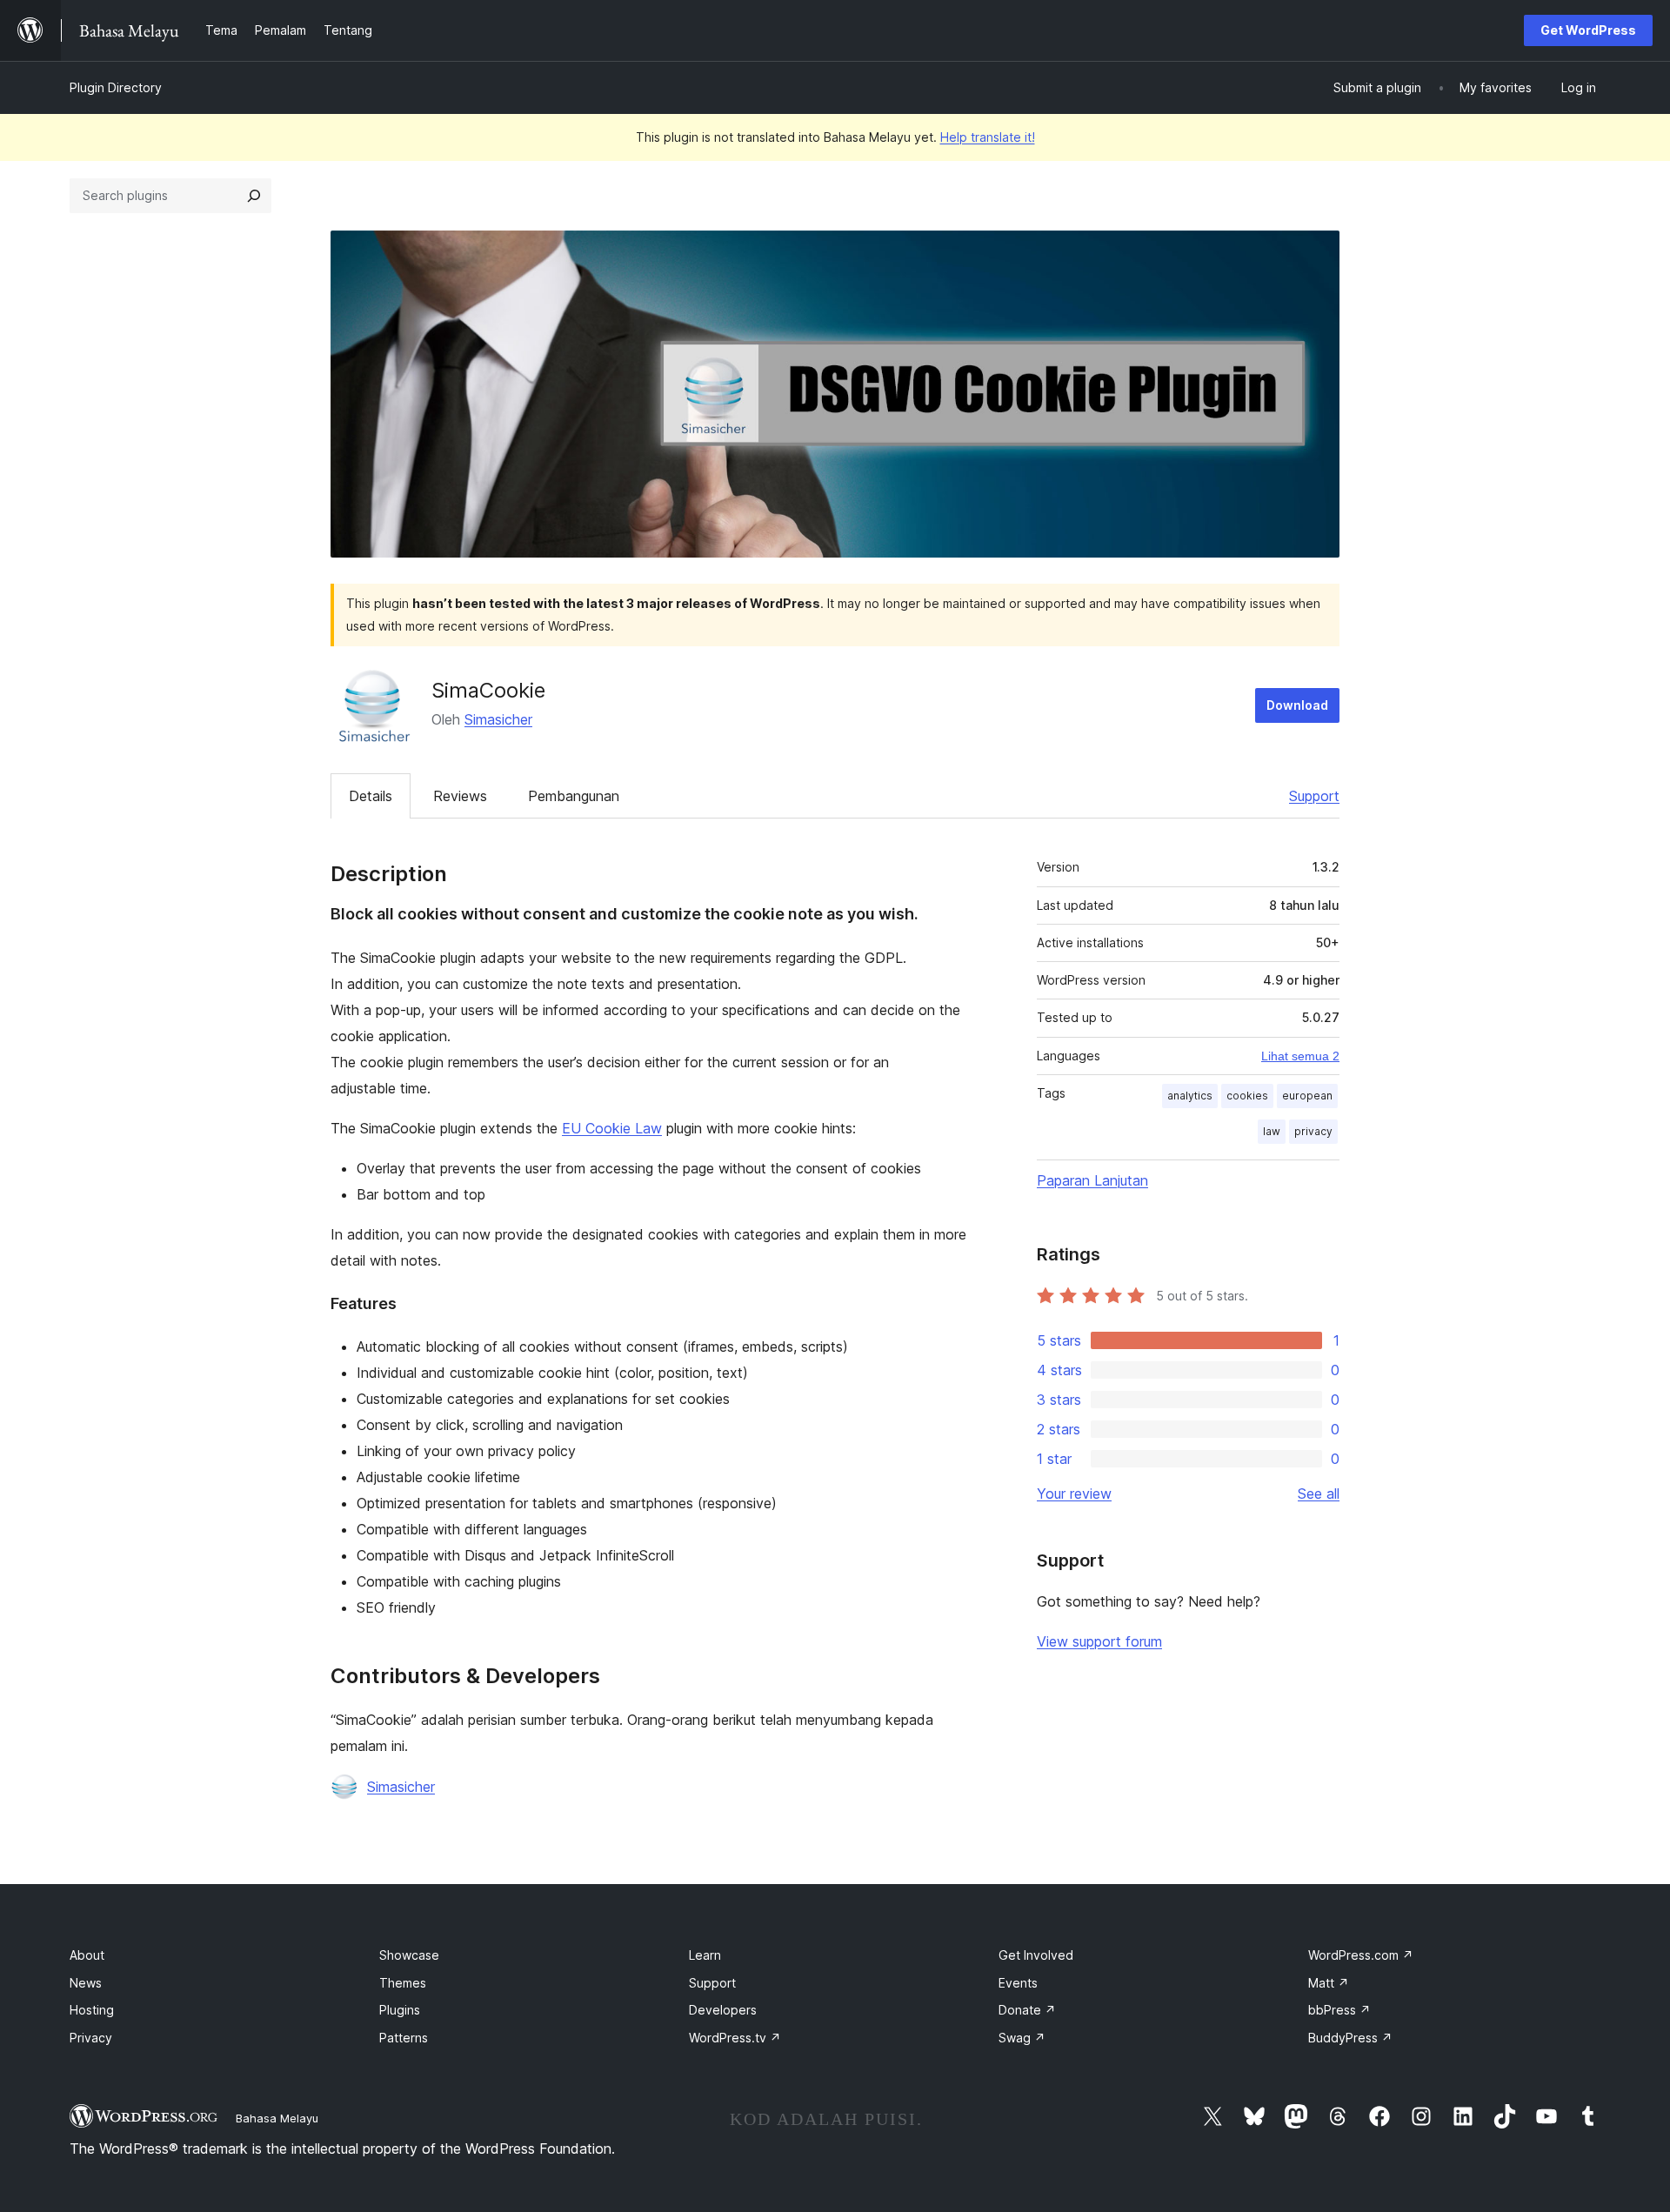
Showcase (409, 1955)
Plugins (400, 2010)
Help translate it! (988, 137)
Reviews (460, 796)
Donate (1027, 2010)
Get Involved (1036, 1955)
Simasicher (498, 719)
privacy (1313, 1131)
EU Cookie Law (612, 1128)
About (87, 1955)
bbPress (1339, 2010)
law (1272, 1131)
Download (1297, 705)
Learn (705, 1955)
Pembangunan (574, 796)
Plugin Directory (116, 87)
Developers (723, 2010)
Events (1018, 1983)
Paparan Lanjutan (1092, 1180)
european (1307, 1096)
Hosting (92, 2010)
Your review (1074, 1494)
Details (371, 796)
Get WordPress (1588, 30)
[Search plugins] (254, 196)
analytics (1190, 1096)
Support (1314, 796)
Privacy (91, 2038)
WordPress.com (1361, 1955)
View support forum (1099, 1641)
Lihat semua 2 (1300, 1056)
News (86, 1983)
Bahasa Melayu (277, 2118)
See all (1319, 1494)
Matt (1329, 1983)
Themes (403, 1983)
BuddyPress (1350, 2038)
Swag (1022, 2038)
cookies (1247, 1096)
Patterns (404, 2038)
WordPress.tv (735, 2038)
